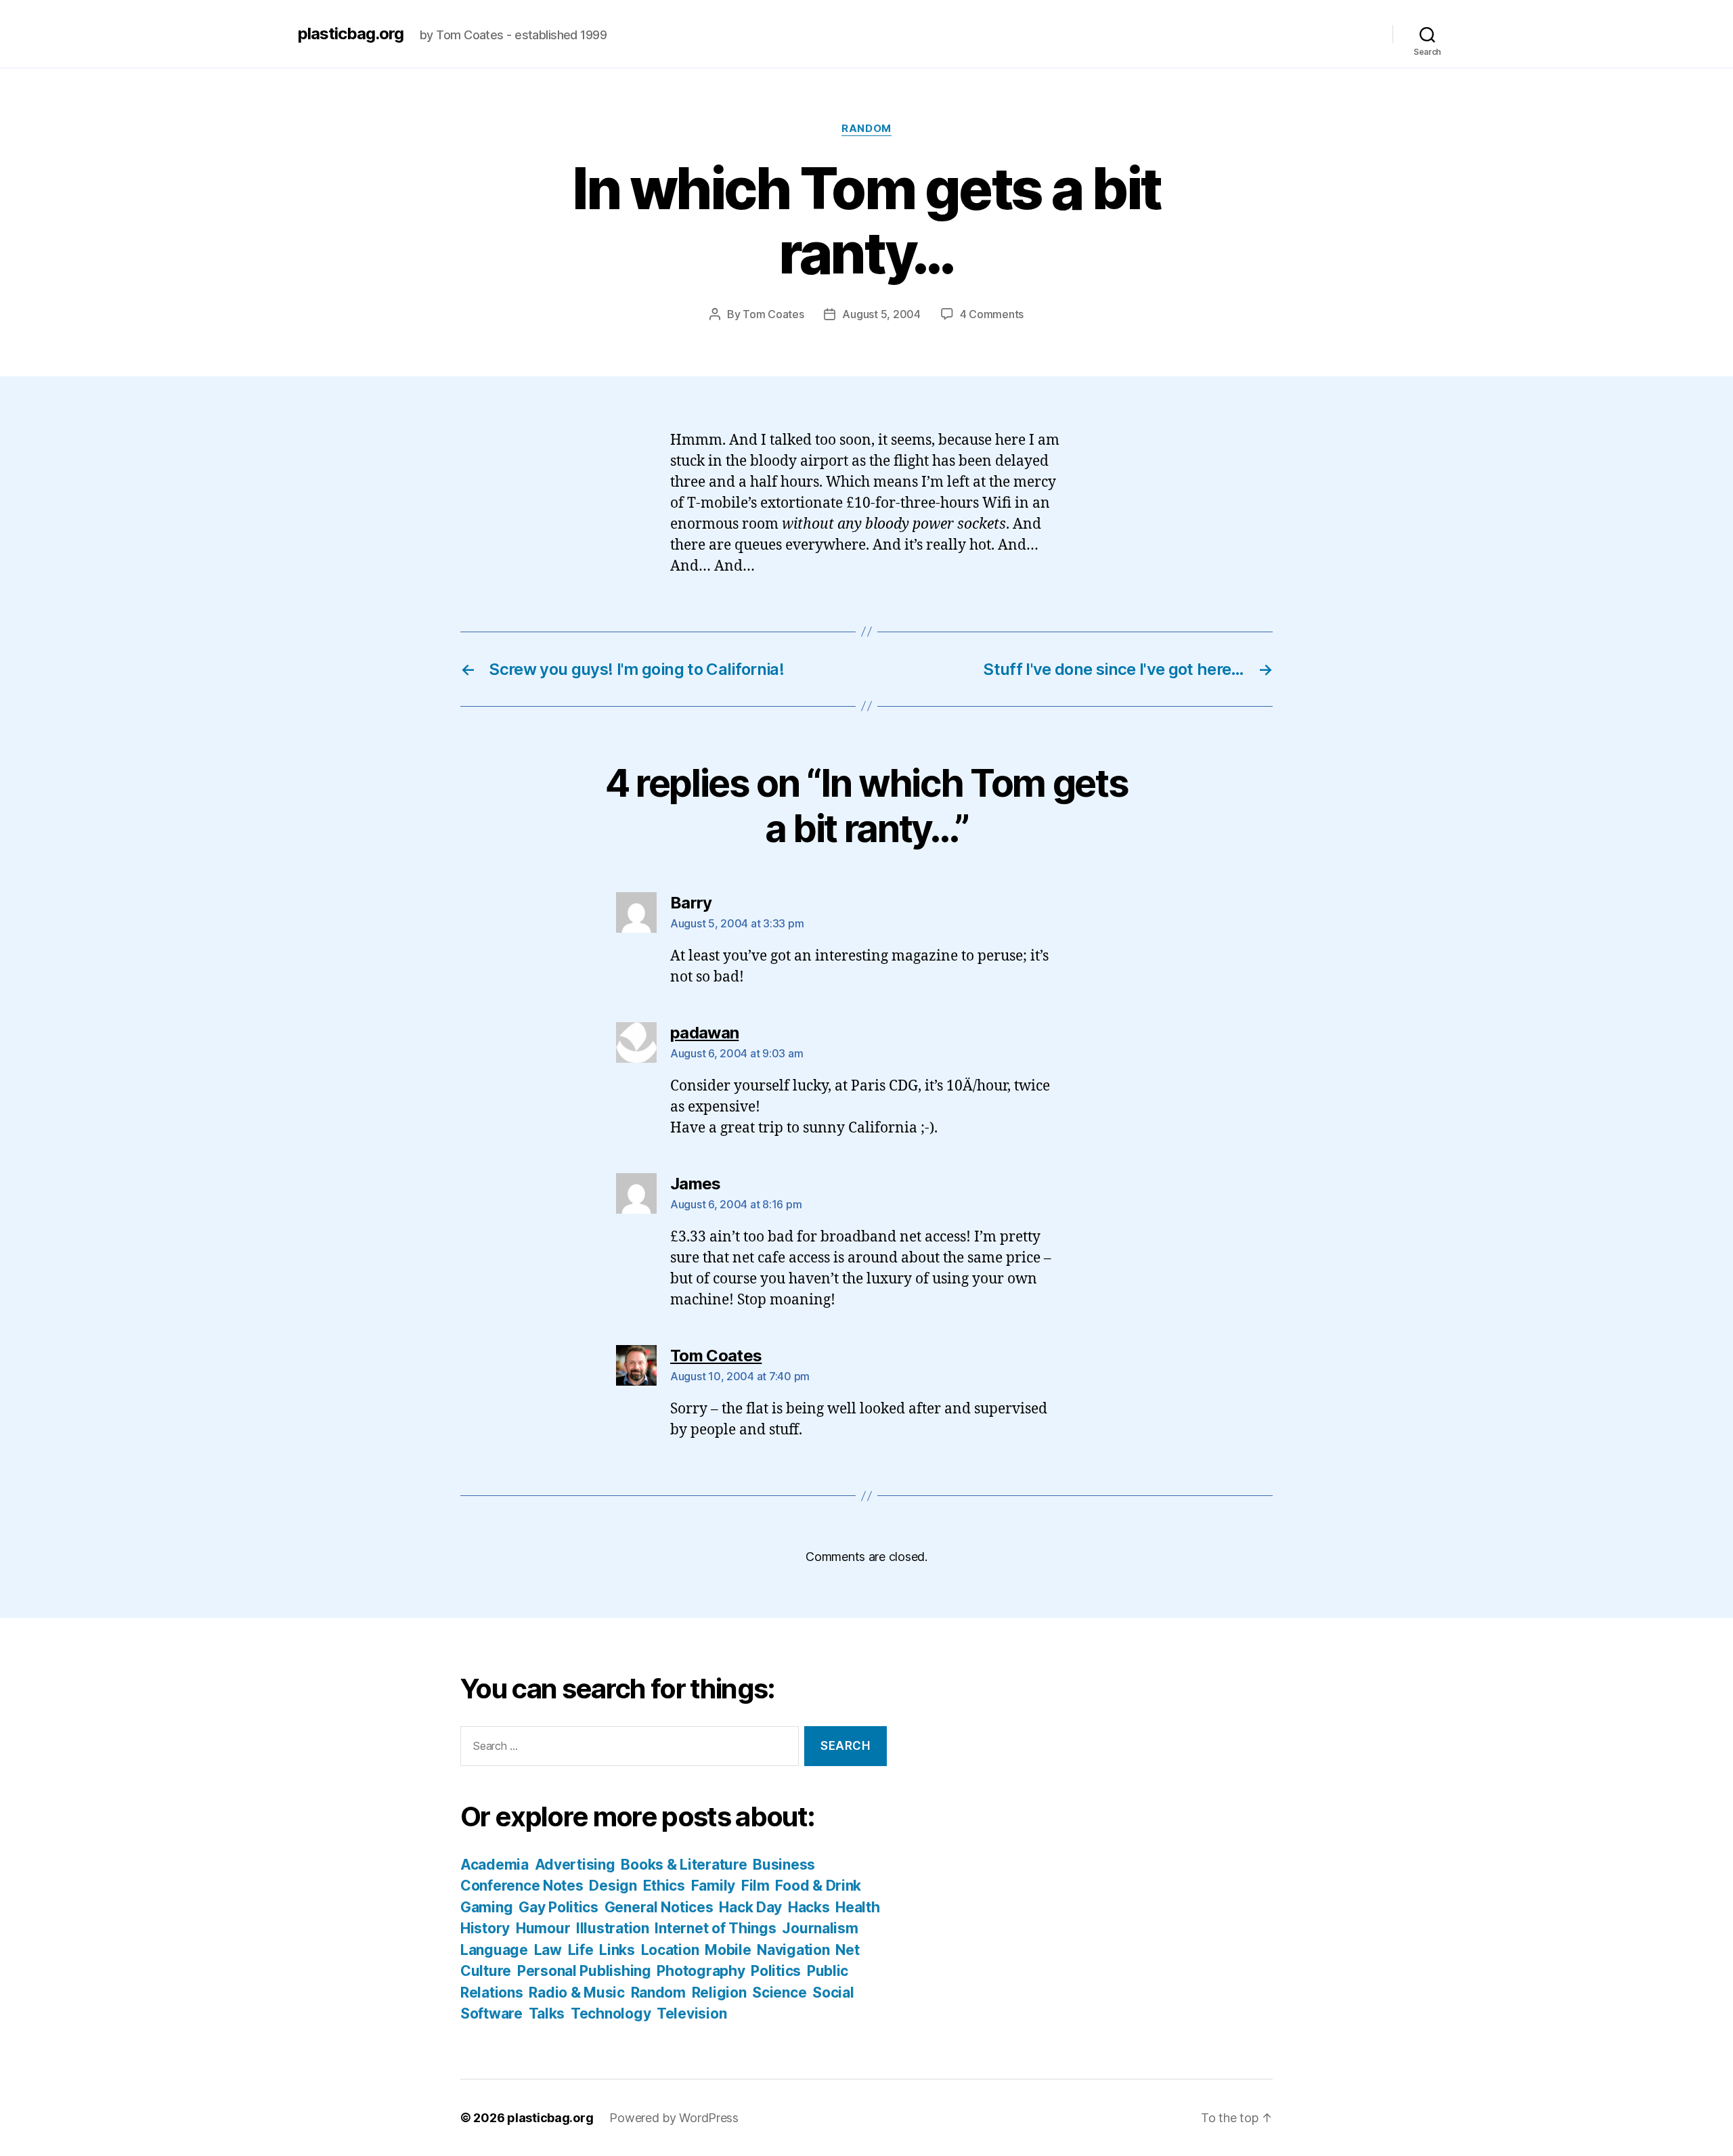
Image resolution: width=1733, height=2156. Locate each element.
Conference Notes (522, 1886)
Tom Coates (773, 314)
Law (548, 1950)
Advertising (575, 1865)
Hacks (809, 1907)
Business (784, 1865)
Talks (547, 2014)
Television (692, 2014)
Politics (776, 1971)
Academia (495, 1865)
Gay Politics (558, 1907)
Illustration (613, 1928)
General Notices (659, 1907)
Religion (719, 1993)
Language (494, 1950)
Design (613, 1886)
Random (866, 129)
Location (670, 1950)
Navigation (793, 1950)
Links (617, 1950)
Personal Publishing (584, 1971)
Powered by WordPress (674, 2118)
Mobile (728, 1950)
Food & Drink (818, 1886)
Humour (543, 1928)
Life (581, 1950)
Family (713, 1886)
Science (779, 1993)
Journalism (820, 1928)
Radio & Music (577, 1993)
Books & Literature (684, 1865)
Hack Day (750, 1907)
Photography (701, 1971)
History (485, 1928)
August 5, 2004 (881, 314)
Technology (611, 2014)
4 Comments (992, 314)
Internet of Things (715, 1928)
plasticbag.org (351, 34)
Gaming (486, 1907)
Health (857, 1907)
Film (755, 1886)
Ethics (664, 1886)
